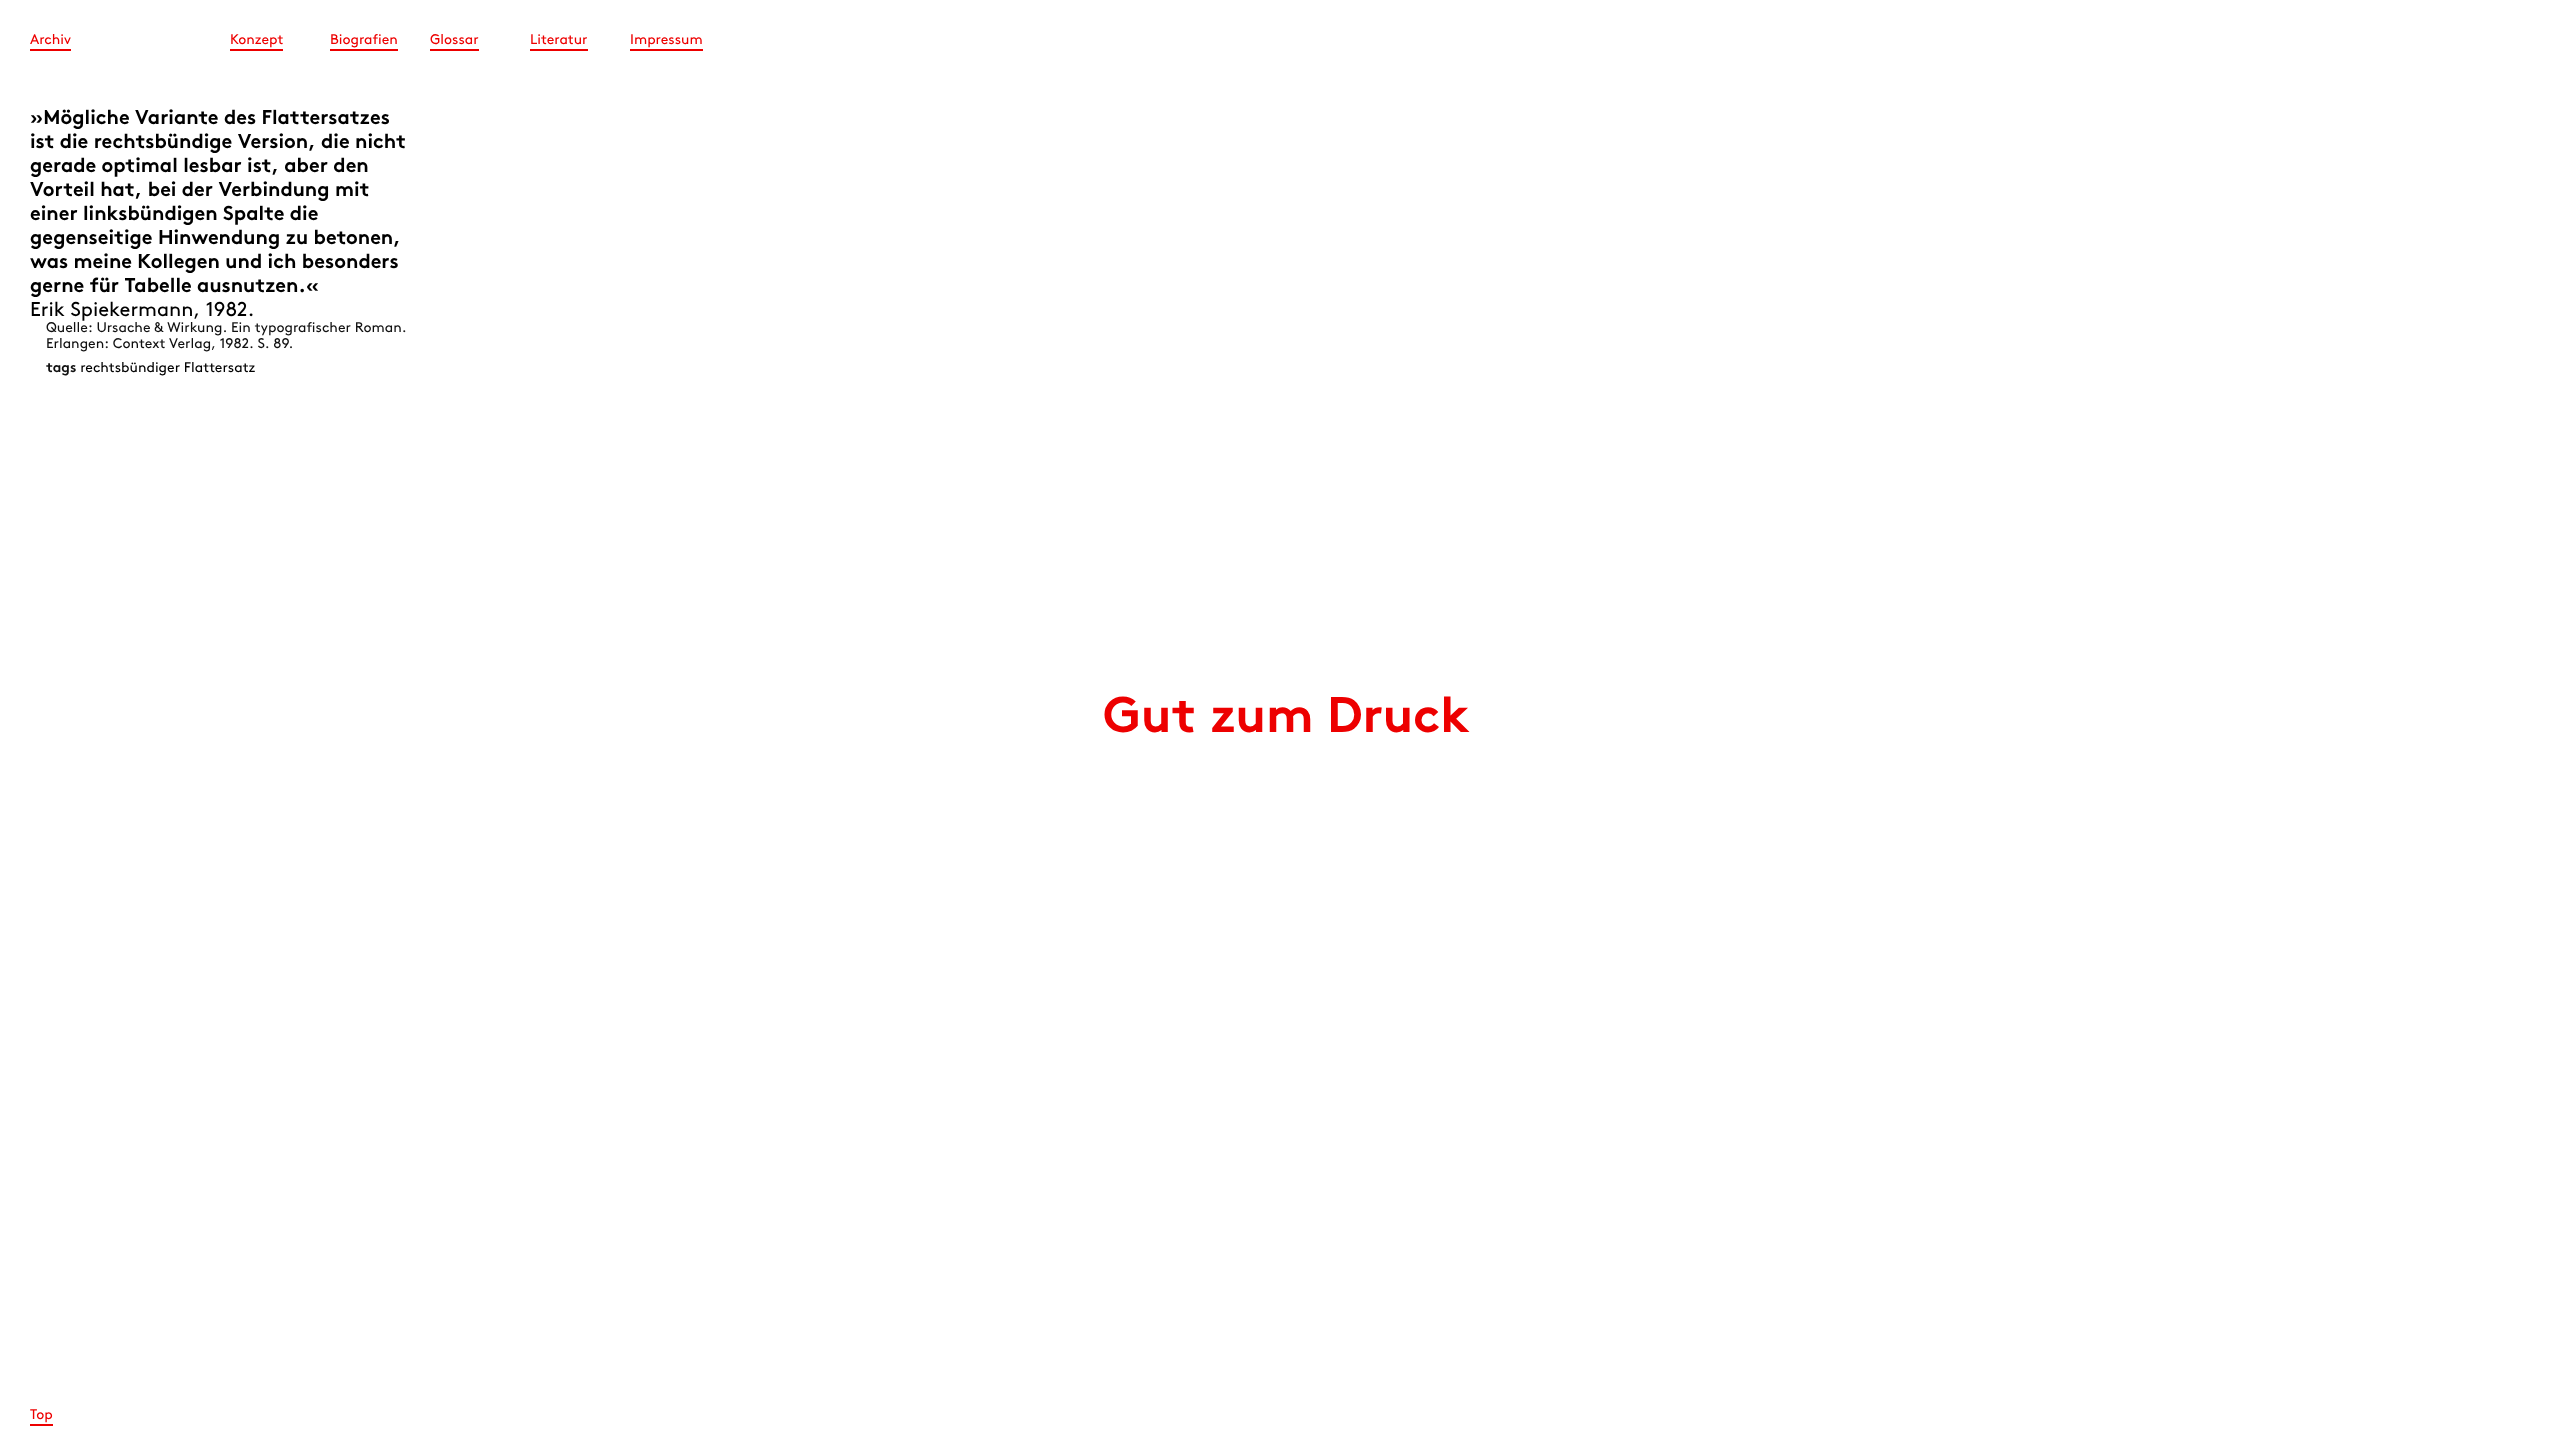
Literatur (559, 40)
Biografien (364, 40)
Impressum (666, 40)
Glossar (454, 40)
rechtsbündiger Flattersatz (167, 368)
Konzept (256, 40)
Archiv (50, 40)
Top (41, 1415)
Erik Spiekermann (111, 311)
